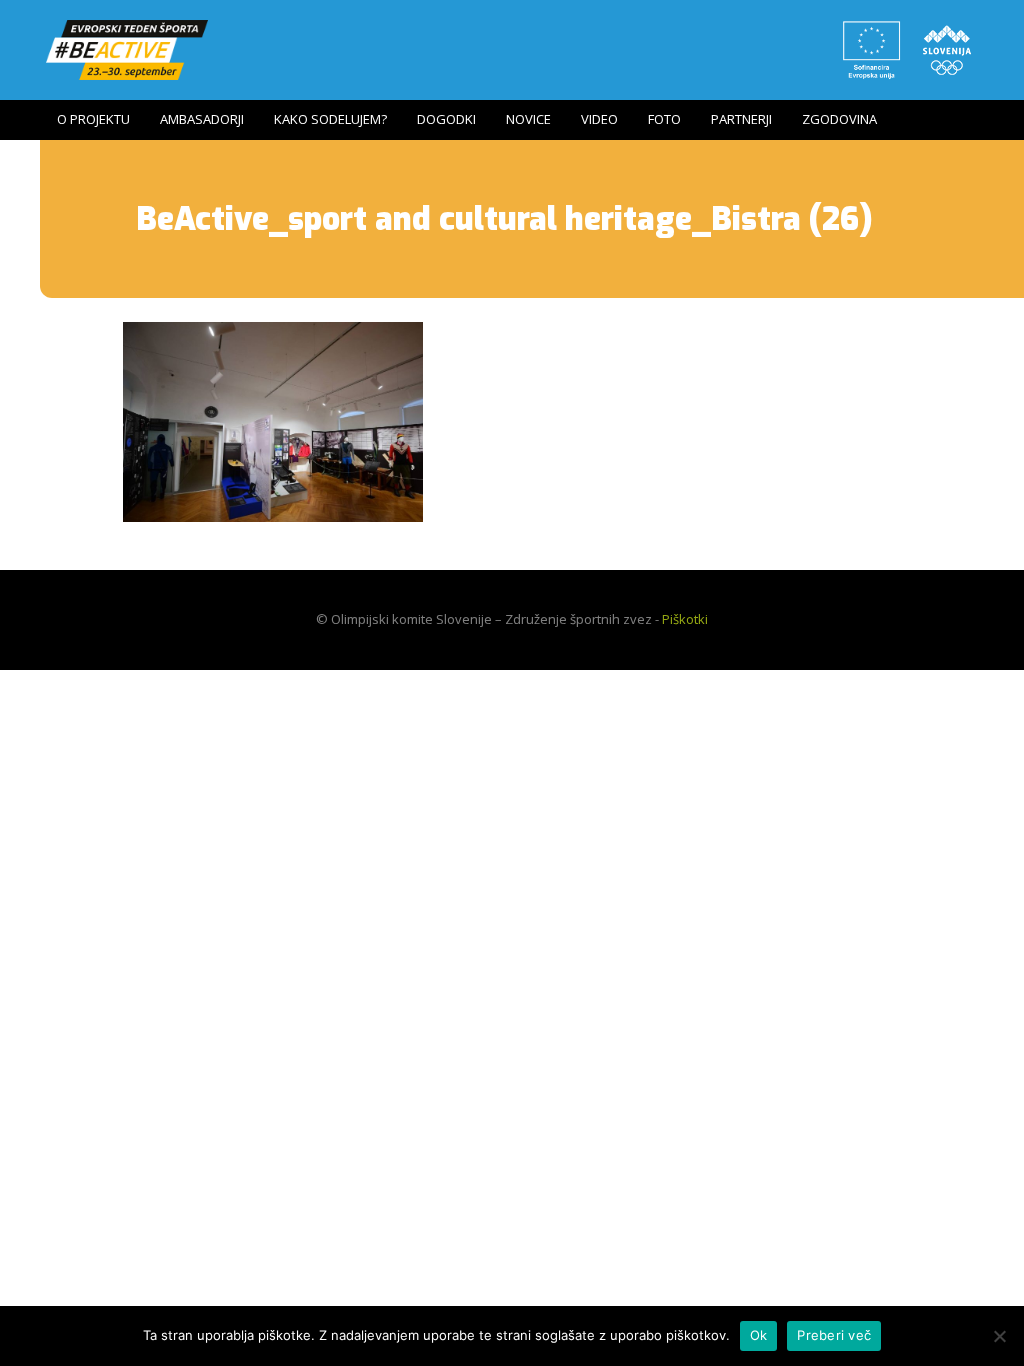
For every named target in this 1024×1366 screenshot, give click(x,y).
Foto (664, 119)
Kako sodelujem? (330, 119)
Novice (528, 119)
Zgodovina (839, 119)
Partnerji (741, 119)
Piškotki (685, 619)
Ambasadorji (202, 119)
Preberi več (834, 1335)
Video (599, 119)
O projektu (93, 119)
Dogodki (446, 119)
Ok (759, 1335)
